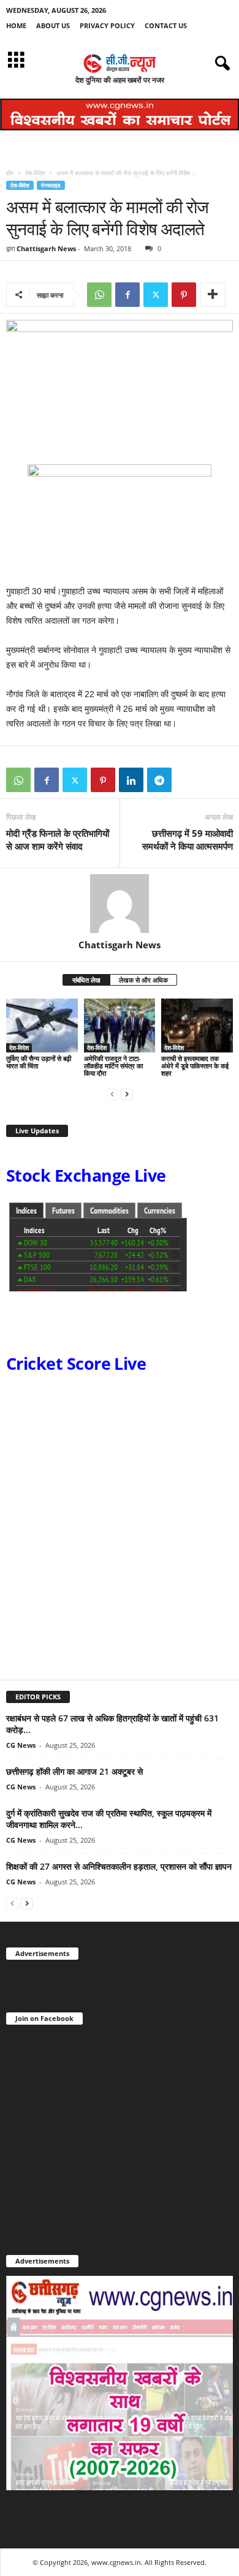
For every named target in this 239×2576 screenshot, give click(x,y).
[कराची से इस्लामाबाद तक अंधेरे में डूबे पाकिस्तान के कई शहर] (197, 1025)
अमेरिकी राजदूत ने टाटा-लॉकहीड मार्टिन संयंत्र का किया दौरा (113, 1066)
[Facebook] (127, 295)
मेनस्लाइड (51, 185)
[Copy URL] (188, 780)
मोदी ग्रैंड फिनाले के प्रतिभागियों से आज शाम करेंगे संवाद (58, 840)
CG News (21, 1745)
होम (10, 173)
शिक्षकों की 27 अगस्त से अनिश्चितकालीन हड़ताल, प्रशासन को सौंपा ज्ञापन (119, 1866)
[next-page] (127, 1094)
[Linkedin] (131, 780)
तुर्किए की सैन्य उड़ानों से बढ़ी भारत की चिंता (39, 1062)
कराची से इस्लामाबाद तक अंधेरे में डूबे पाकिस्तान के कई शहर (195, 1066)
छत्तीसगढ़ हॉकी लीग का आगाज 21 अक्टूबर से (74, 1771)
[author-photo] (120, 904)
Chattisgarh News (46, 248)
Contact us (166, 25)
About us (53, 25)
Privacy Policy (107, 25)
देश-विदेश (35, 173)
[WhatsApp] (99, 295)
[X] (156, 295)
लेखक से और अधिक (143, 980)
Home (16, 25)
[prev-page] (112, 1094)
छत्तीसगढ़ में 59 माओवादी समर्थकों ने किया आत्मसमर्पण (188, 840)
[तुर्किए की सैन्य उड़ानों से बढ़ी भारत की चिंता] (42, 1025)
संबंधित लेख (86, 980)
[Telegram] (159, 780)
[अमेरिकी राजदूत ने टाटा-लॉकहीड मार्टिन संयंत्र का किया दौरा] (120, 1025)
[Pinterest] (184, 295)
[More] (213, 295)
